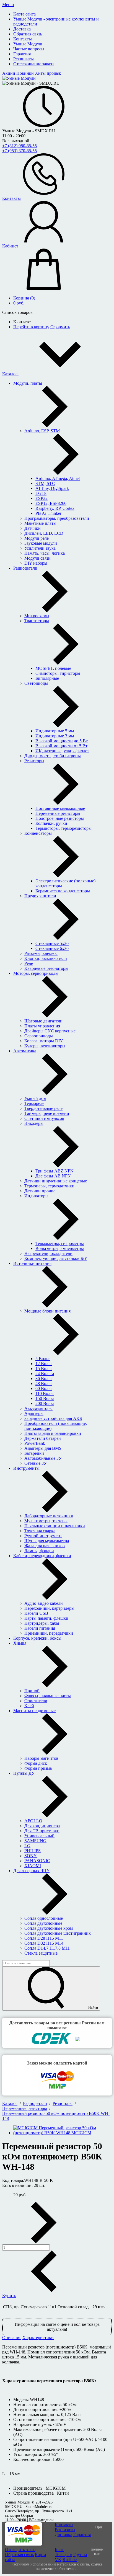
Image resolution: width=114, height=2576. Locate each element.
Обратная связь (19, 2555)
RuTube (70, 2560)
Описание (12, 2338)
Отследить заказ (20, 2550)
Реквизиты (65, 2530)
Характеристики (38, 2338)
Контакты (64, 2525)
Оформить (60, 327)
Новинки (25, 73)
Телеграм (64, 2555)
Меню (8, 5)
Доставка (64, 2535)
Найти (93, 2007)
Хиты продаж (48, 73)
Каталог (10, 374)
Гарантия (82, 2535)
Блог (59, 2550)
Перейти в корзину (31, 327)
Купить (9, 2295)
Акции (9, 73)
